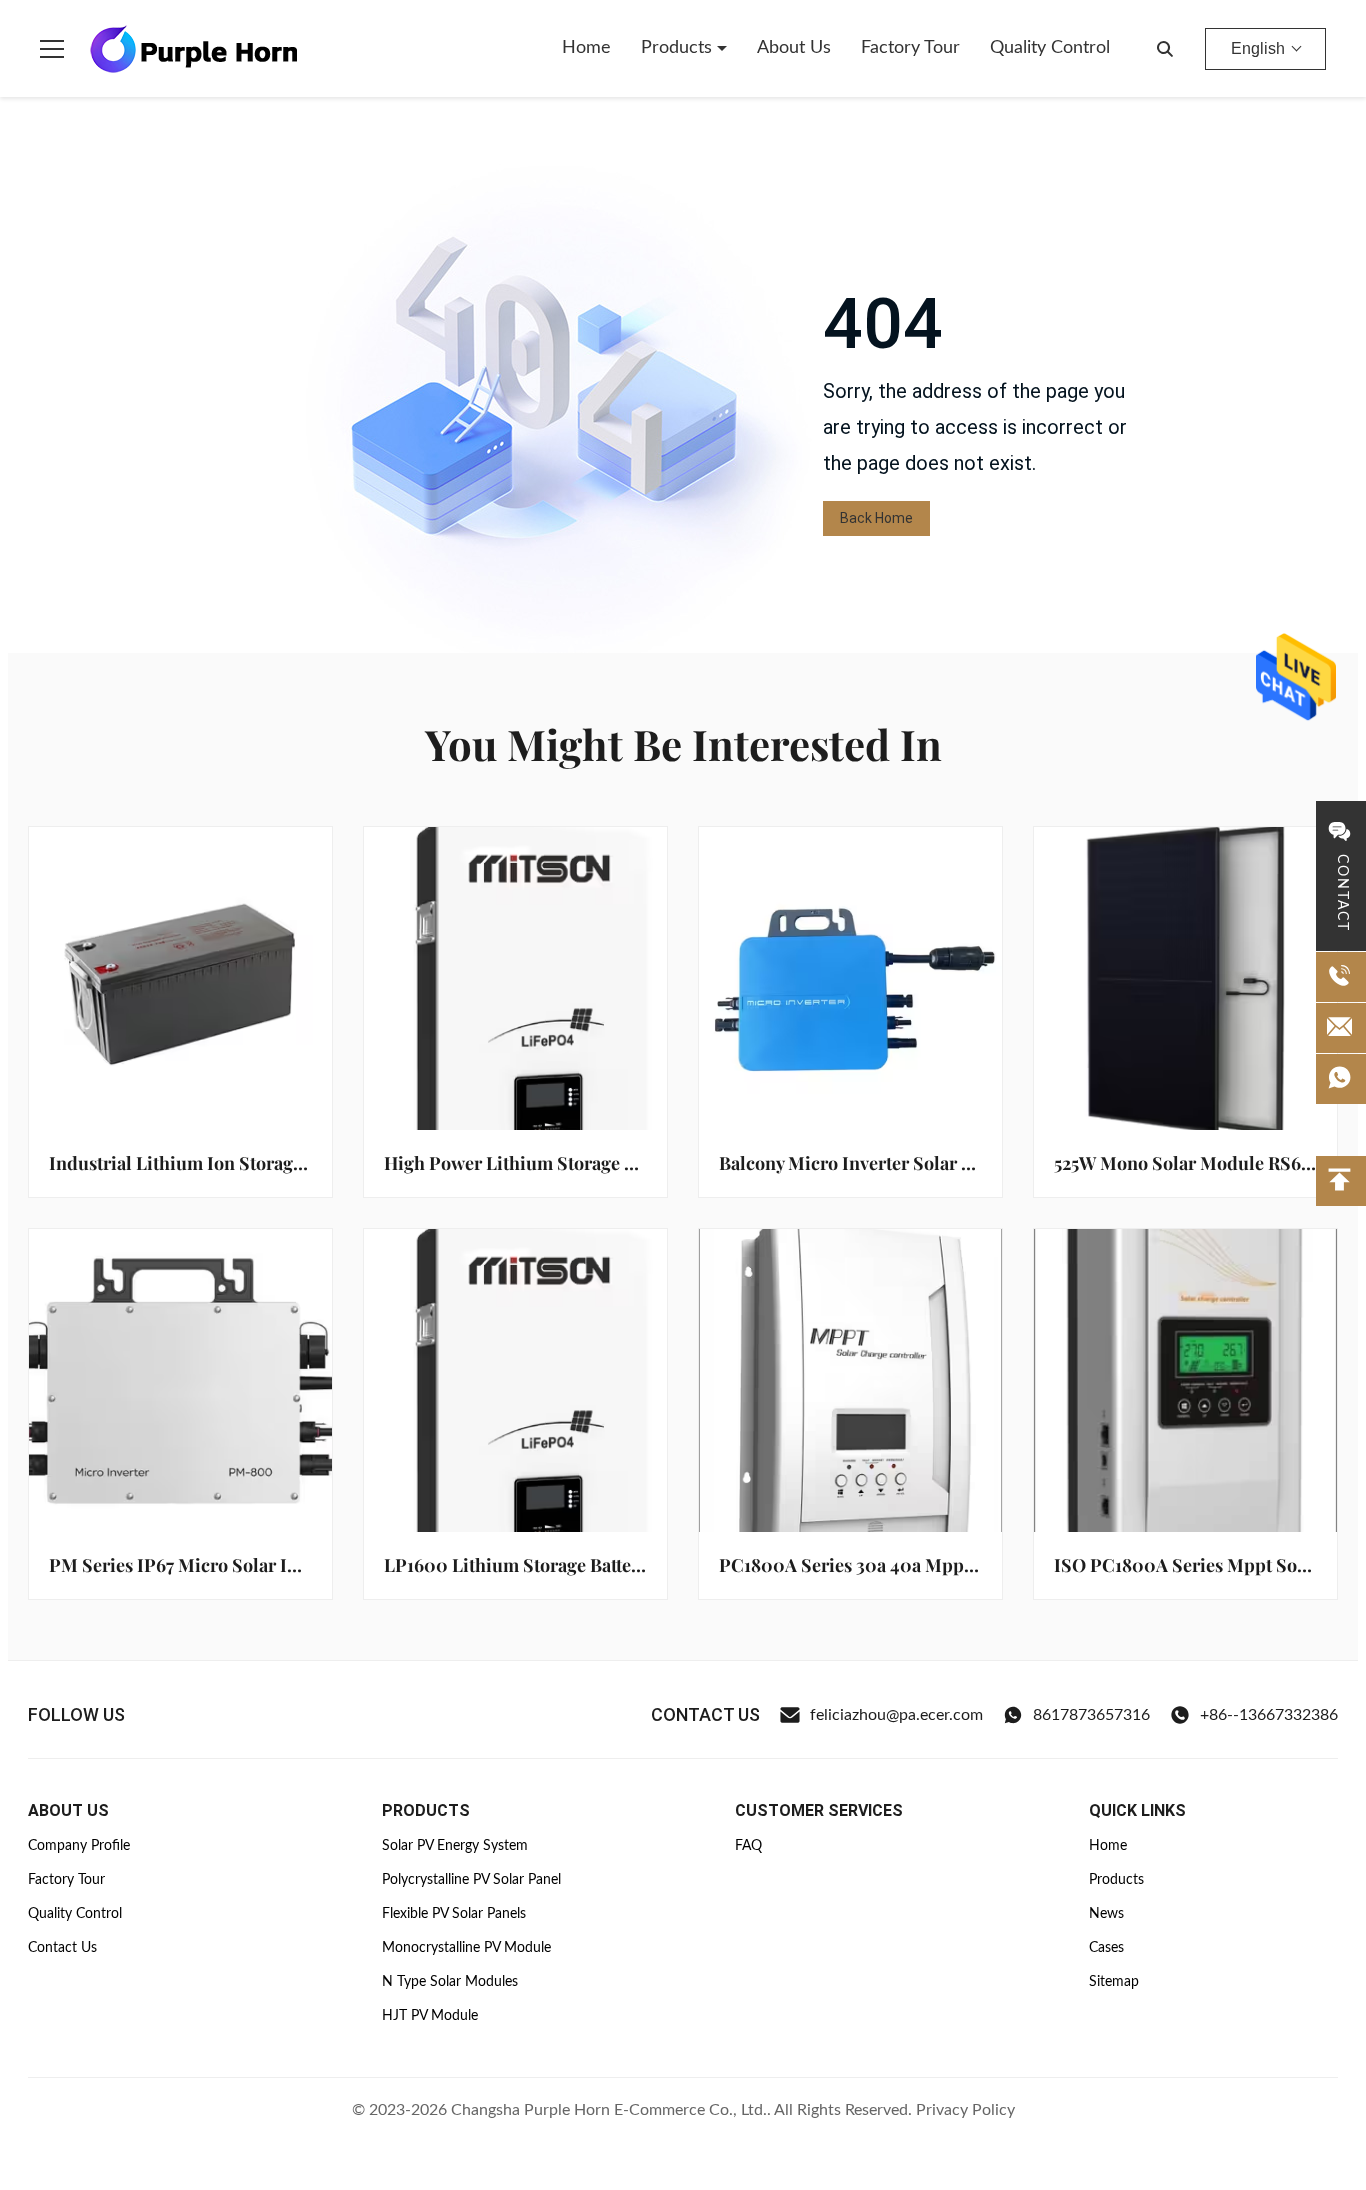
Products (679, 48)
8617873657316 (1091, 1715)
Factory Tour (910, 48)
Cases (1106, 1948)
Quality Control (1050, 48)
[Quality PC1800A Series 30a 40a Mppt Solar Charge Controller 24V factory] (850, 1380)
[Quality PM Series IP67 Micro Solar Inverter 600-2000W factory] (180, 1380)
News (1106, 1914)
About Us (794, 48)
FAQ (748, 1846)
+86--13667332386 (1269, 1715)
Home (586, 48)
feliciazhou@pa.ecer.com (896, 1715)
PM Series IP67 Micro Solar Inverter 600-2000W (252, 1565)
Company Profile (79, 1846)
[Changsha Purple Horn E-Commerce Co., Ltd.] (194, 49)
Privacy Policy (965, 2110)
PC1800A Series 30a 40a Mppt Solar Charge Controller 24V (963, 1565)
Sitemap (1114, 1982)
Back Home (876, 518)
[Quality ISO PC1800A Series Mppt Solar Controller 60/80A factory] (1185, 1380)
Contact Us (62, 1948)
